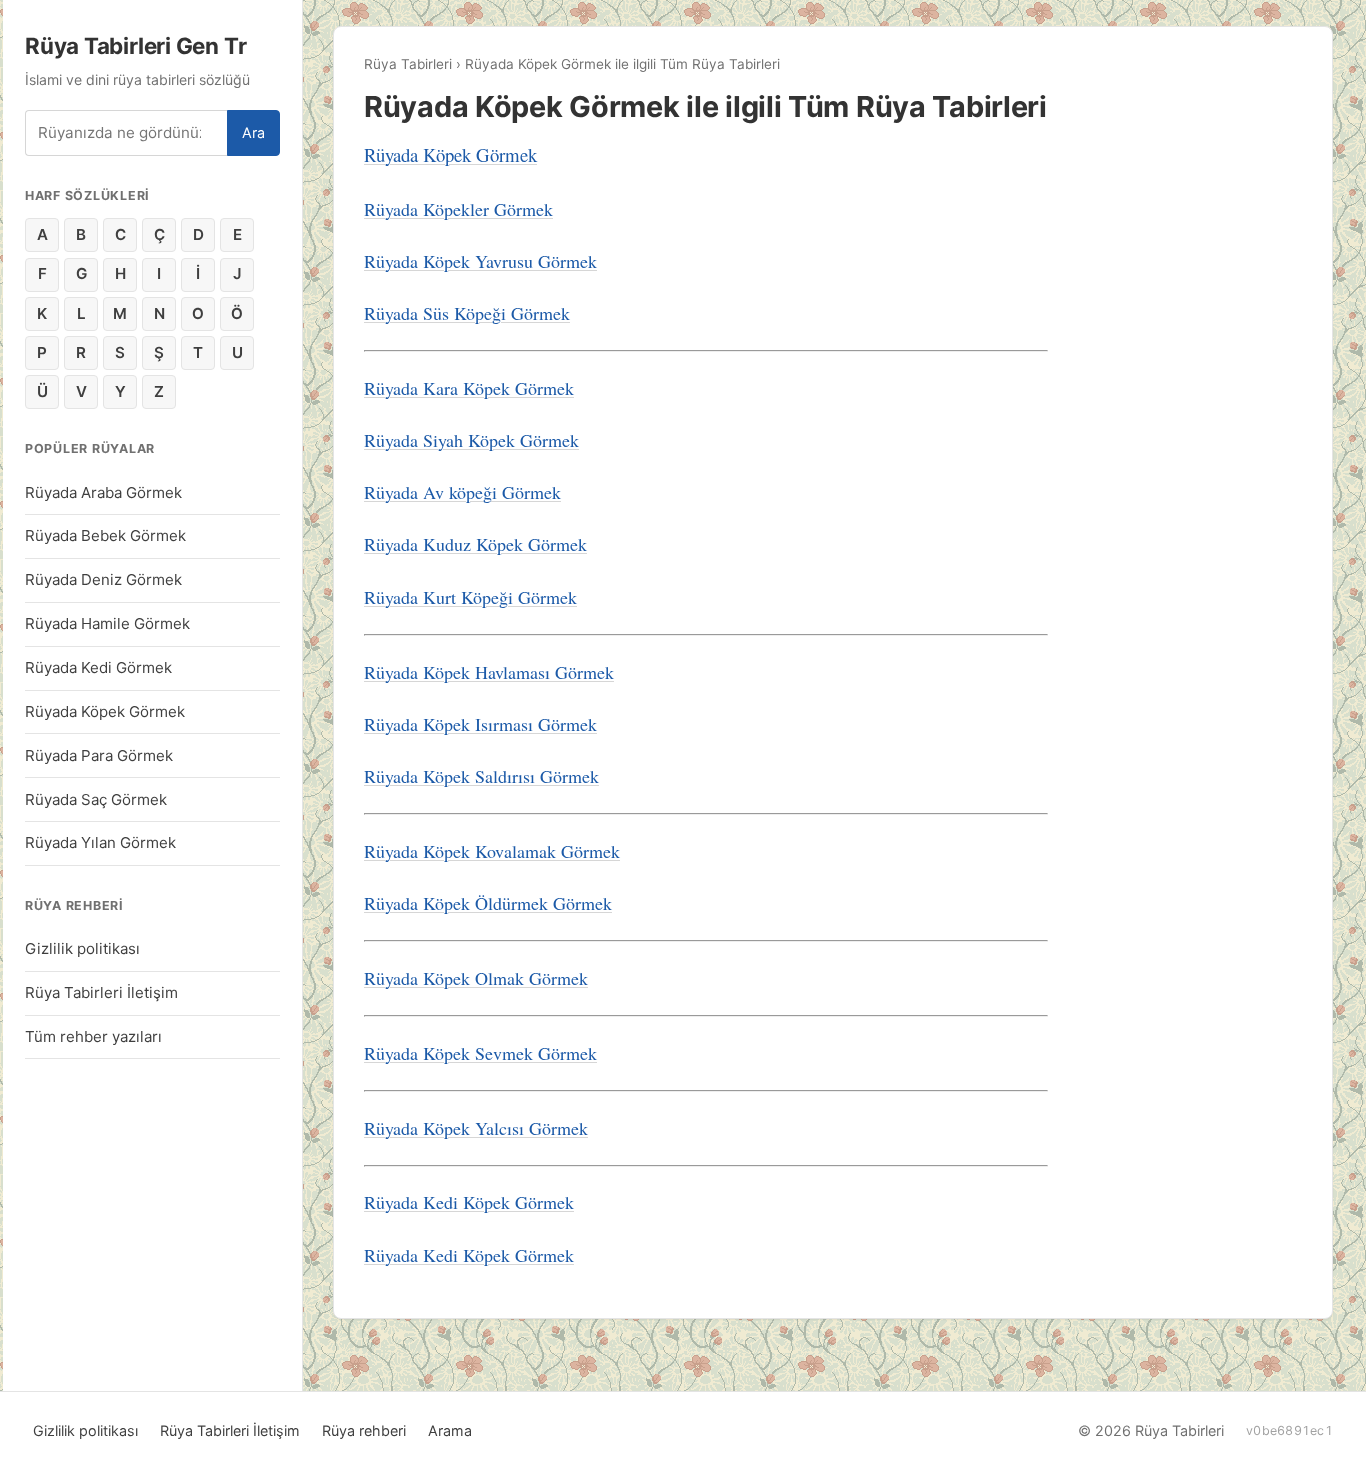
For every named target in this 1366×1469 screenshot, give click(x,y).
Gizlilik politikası (82, 948)
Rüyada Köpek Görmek (105, 711)
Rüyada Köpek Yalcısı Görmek (476, 1128)
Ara (253, 132)
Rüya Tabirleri (408, 64)
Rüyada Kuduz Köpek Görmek (475, 544)
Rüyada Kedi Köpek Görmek (469, 1202)
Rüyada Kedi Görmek (98, 667)
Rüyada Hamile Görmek (107, 623)
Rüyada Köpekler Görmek (458, 209)
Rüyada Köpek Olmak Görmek (476, 978)
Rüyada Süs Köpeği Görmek (467, 313)
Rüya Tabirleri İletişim (101, 992)
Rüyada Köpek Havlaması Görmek (489, 672)
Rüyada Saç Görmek (96, 799)
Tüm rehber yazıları (93, 1036)
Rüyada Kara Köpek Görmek (469, 388)
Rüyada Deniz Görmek (103, 579)
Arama (450, 1430)
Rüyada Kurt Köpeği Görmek (470, 597)
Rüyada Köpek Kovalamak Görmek (492, 851)
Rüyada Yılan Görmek (100, 842)
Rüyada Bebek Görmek (105, 535)
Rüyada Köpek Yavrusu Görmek (480, 261)
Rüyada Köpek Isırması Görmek (480, 724)
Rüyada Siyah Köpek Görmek (471, 440)
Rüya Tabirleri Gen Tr (135, 45)
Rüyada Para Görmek (99, 755)
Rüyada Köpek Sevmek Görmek (480, 1053)
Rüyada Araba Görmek (103, 492)
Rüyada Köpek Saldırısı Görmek (481, 776)
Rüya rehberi (364, 1430)
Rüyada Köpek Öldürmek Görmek (488, 903)
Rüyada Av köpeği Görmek (462, 492)
